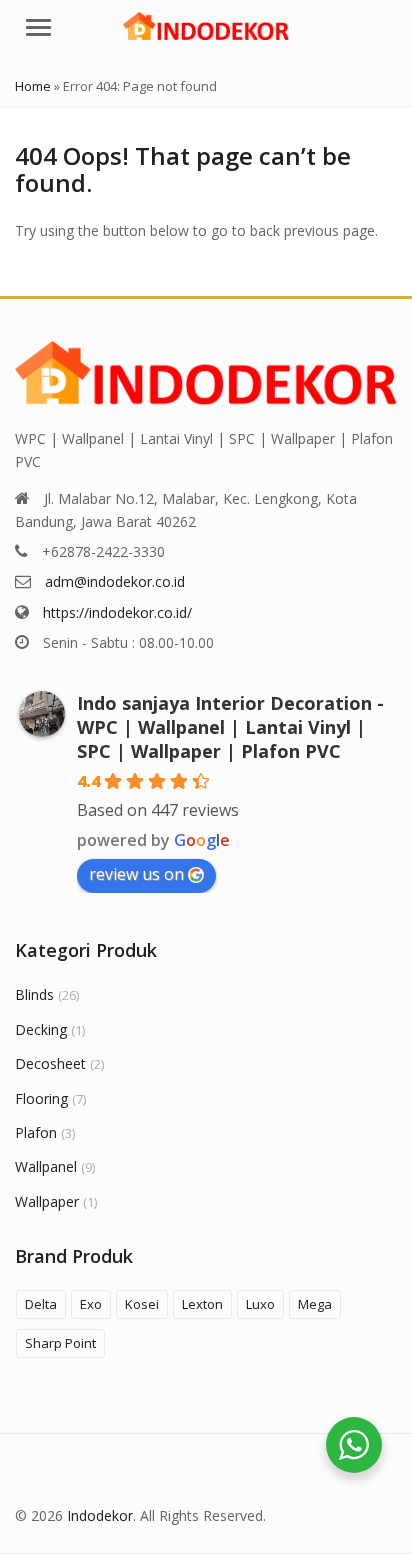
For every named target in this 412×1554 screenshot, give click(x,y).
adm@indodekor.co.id (115, 581)
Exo (91, 1304)
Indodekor (100, 1515)
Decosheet (50, 1063)
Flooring (41, 1098)
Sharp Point (60, 1343)
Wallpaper (47, 1201)
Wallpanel (46, 1166)
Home (33, 86)
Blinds (34, 994)
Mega (315, 1304)
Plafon (36, 1132)
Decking (41, 1029)
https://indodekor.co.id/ (117, 612)
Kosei (142, 1304)
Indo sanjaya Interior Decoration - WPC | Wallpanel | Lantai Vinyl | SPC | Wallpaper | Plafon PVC (230, 727)
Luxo (260, 1304)
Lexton (202, 1304)
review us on (136, 874)
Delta (41, 1304)
